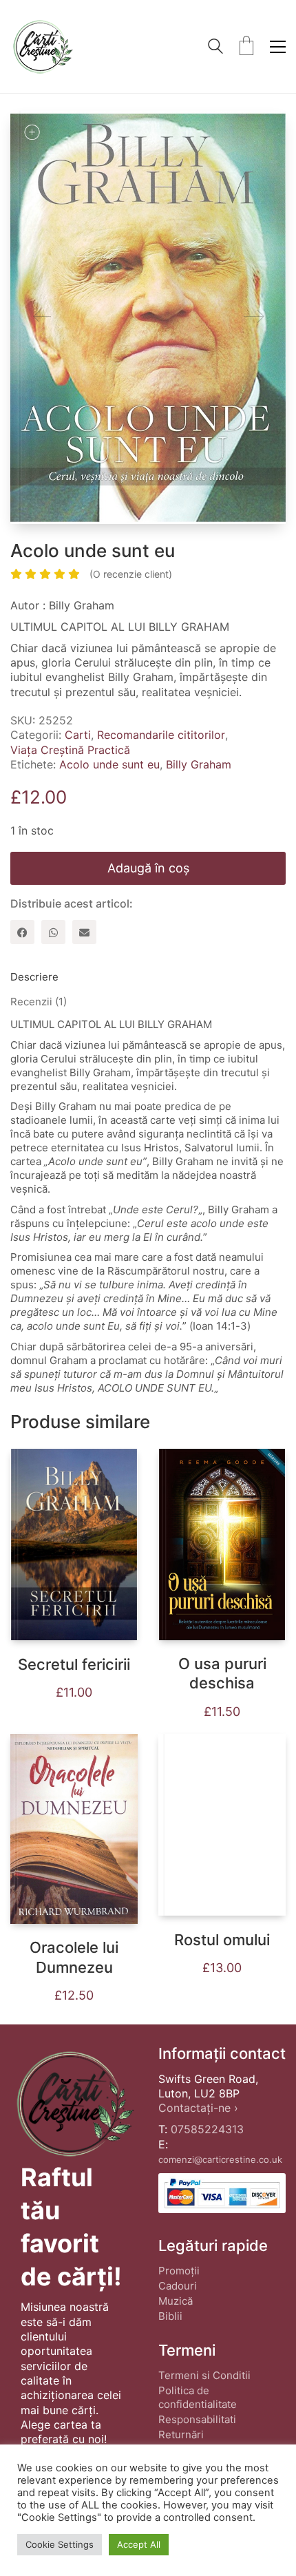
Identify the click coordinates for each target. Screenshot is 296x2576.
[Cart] (246, 47)
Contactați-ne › (198, 2108)
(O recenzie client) (131, 574)
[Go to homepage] (42, 46)
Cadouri (178, 2286)
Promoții (179, 2271)
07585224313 (207, 2129)
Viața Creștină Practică (70, 750)
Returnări (181, 2434)
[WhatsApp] (53, 932)
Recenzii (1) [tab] (39, 1002)
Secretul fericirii (74, 1664)
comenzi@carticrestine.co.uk (220, 2159)
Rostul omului (222, 1940)
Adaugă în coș (148, 868)
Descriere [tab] (34, 977)
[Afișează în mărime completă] (32, 132)
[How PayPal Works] (222, 2193)
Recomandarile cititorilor (161, 735)
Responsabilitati (197, 2419)
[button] (278, 47)
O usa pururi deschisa (222, 1674)
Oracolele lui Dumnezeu (74, 1957)
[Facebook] (22, 932)
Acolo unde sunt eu (109, 764)
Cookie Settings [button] (60, 2544)
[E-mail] (84, 932)
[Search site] (215, 48)
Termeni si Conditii (204, 2375)
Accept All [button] (139, 2544)
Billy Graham (199, 764)
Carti (78, 735)
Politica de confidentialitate (198, 2397)
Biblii (170, 2316)
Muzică (176, 2301)
